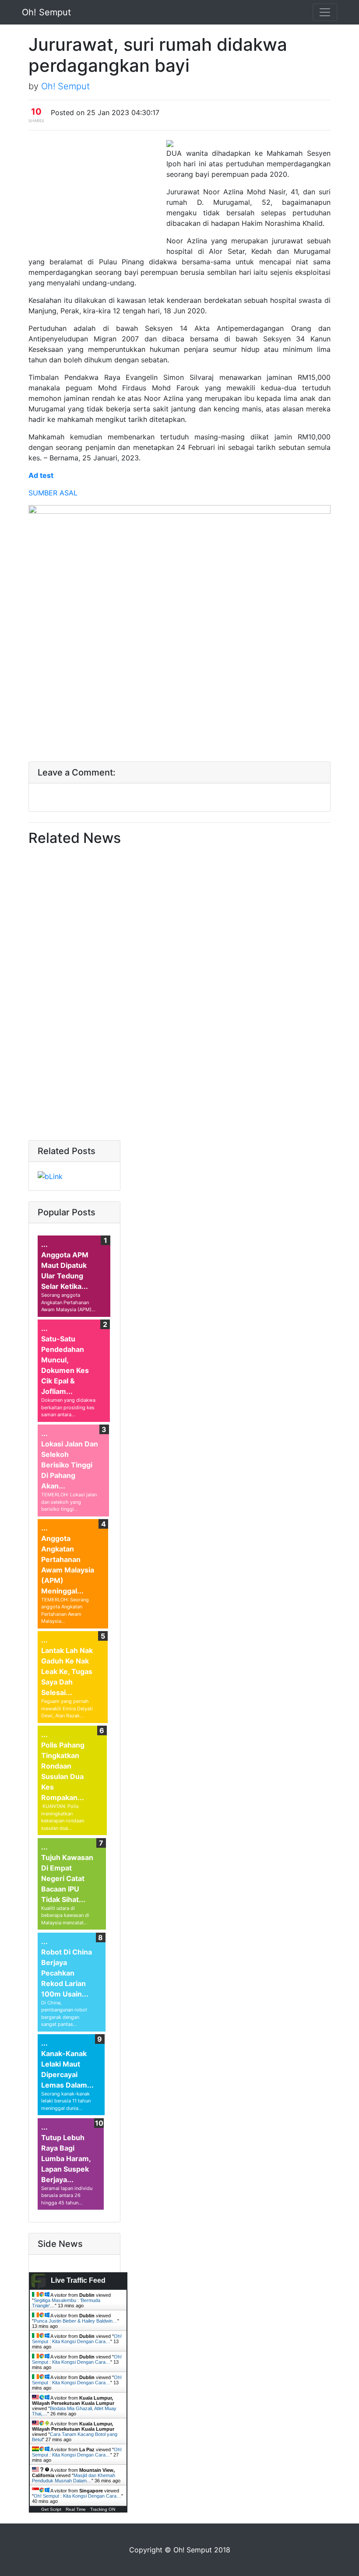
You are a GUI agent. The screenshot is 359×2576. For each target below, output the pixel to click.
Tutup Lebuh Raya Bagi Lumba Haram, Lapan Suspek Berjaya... (66, 2158)
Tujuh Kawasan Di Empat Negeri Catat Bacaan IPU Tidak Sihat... (67, 1878)
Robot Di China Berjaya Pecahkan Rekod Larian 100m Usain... (67, 1973)
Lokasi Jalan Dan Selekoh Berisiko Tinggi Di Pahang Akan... (70, 1465)
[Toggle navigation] (325, 12)
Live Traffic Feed (78, 2280)
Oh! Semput (46, 12)
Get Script (51, 2509)
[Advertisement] (96, 194)
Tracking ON (103, 2509)
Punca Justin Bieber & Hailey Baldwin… (76, 2321)
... (44, 1244)
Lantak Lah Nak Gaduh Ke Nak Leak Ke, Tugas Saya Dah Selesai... (67, 1671)
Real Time (76, 2509)
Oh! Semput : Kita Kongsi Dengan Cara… (77, 2339)
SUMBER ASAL (53, 493)
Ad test (41, 475)
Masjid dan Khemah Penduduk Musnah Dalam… (74, 2478)
